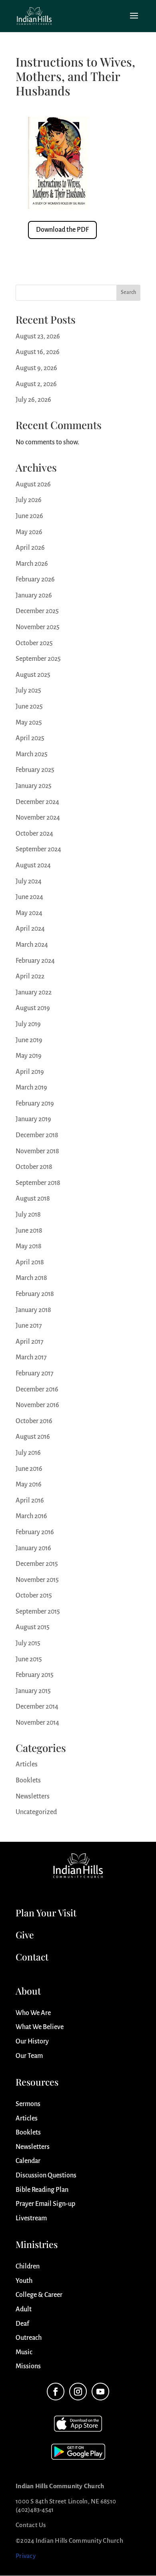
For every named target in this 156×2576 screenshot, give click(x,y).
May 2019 (29, 1056)
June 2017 (29, 1326)
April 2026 (30, 548)
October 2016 (34, 1421)
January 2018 (33, 1310)
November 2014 (37, 1723)
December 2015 (37, 1564)
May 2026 (29, 532)
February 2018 (35, 1294)
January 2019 (33, 1119)
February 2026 (35, 579)
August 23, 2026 (38, 336)
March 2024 (32, 945)
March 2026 (32, 564)
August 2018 (33, 1199)
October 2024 (34, 834)
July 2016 (28, 1453)
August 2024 (33, 865)
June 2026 (29, 516)
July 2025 (28, 691)
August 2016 (33, 1437)
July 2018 (28, 1215)
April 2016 (30, 1501)
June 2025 (29, 707)
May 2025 (29, 723)
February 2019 (35, 1104)
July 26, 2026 (33, 400)
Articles (27, 1764)
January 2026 (34, 595)
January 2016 (33, 1548)
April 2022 (30, 976)
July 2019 (28, 1024)
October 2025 (34, 643)
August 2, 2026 (36, 384)
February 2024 (35, 961)
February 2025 (35, 770)
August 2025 (33, 675)
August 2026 (33, 484)
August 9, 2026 (36, 368)
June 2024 (29, 897)
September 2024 (38, 849)
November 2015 (37, 1580)
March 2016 (31, 1516)
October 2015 (34, 1596)
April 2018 (30, 1262)
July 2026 (29, 500)
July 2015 (28, 1643)
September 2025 (38, 659)
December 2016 (37, 1389)
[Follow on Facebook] (56, 2392)
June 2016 (29, 1469)
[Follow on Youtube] (100, 2392)
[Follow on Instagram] (78, 2392)
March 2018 (31, 1278)
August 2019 (33, 1008)
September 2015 (38, 1612)
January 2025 (34, 786)
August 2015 (33, 1627)
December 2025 (37, 611)
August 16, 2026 (38, 352)
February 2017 (35, 1373)
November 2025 (38, 627)
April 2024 (30, 929)
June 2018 (29, 1231)
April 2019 (30, 1072)
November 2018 (37, 1151)
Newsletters (33, 1796)
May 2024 (29, 913)
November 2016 (37, 1405)
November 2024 (38, 818)
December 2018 (37, 1135)
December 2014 (37, 1707)
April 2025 (30, 738)
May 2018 (29, 1246)
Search (128, 292)
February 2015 (35, 1675)
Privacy (26, 2556)
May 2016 (29, 1484)
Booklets (28, 1780)
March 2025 (32, 754)
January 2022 (34, 992)
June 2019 (29, 1040)
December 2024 (37, 802)
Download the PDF (62, 230)
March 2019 (31, 1088)
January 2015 (33, 1691)
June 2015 (29, 1659)
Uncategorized (36, 1812)
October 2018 (34, 1167)
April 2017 (30, 1342)
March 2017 (31, 1357)
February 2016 (35, 1532)
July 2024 (29, 881)
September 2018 (38, 1183)
